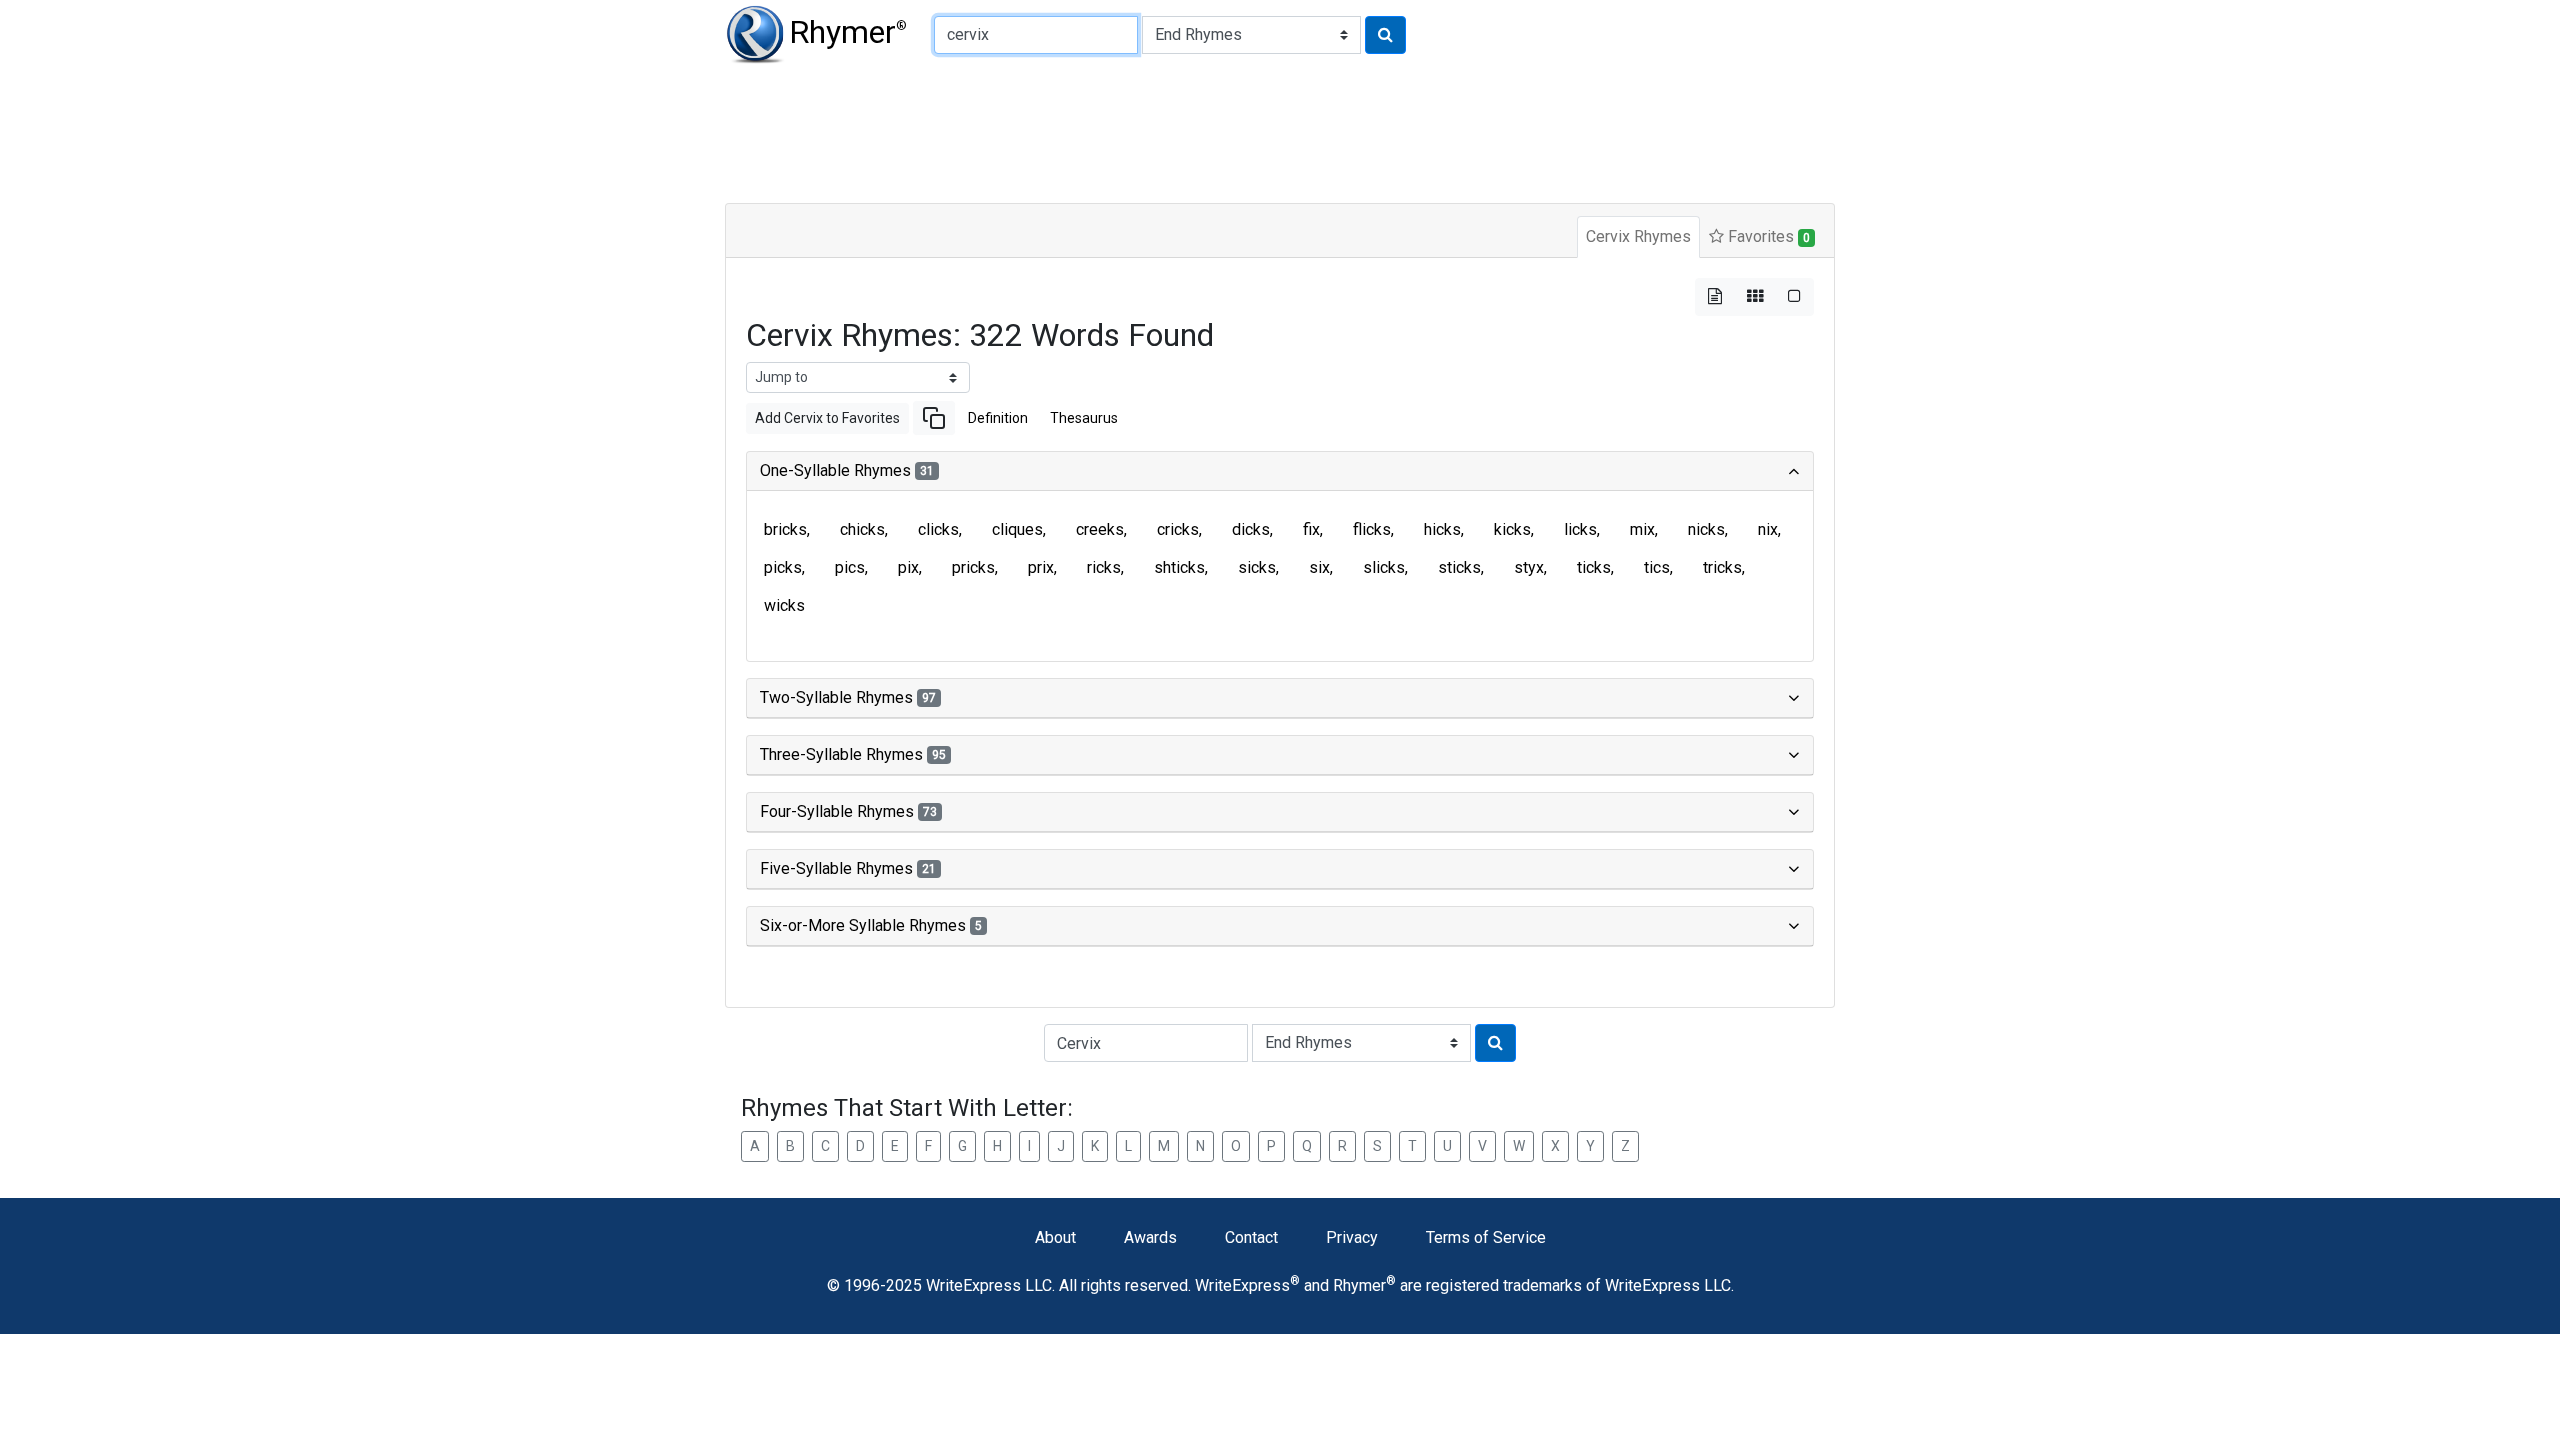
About (1055, 1237)
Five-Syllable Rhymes (848, 868)
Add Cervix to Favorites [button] (827, 418)
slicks (1384, 567)
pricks (973, 567)
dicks (1251, 529)
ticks (1594, 567)
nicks (1706, 529)
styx (1529, 567)
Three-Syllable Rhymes (853, 754)
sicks (1257, 567)
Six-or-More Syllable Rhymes (871, 925)
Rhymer (848, 32)
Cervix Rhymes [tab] (1638, 236)
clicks (938, 529)
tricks (1722, 567)
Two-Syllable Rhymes (848, 697)
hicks (1442, 529)
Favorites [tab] (1767, 236)
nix (1768, 529)
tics (1657, 567)
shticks (1179, 567)
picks (783, 567)
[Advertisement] (1210, 130)
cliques (1017, 529)
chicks (862, 529)
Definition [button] (998, 418)
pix (908, 567)
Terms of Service (1486, 1237)
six (1319, 567)
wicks (784, 605)
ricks (1104, 567)
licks (1580, 529)
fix (1311, 529)
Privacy (1352, 1237)
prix (1041, 567)
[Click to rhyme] (1385, 35)
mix (1642, 529)
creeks (1100, 529)
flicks (1372, 529)
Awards (1150, 1237)
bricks (785, 529)
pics (850, 567)
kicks (1512, 529)
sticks (1459, 567)
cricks (1178, 529)
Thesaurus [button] (1084, 418)
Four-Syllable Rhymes (848, 811)
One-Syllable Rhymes (847, 470)
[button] (934, 418)
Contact (1251, 1237)
